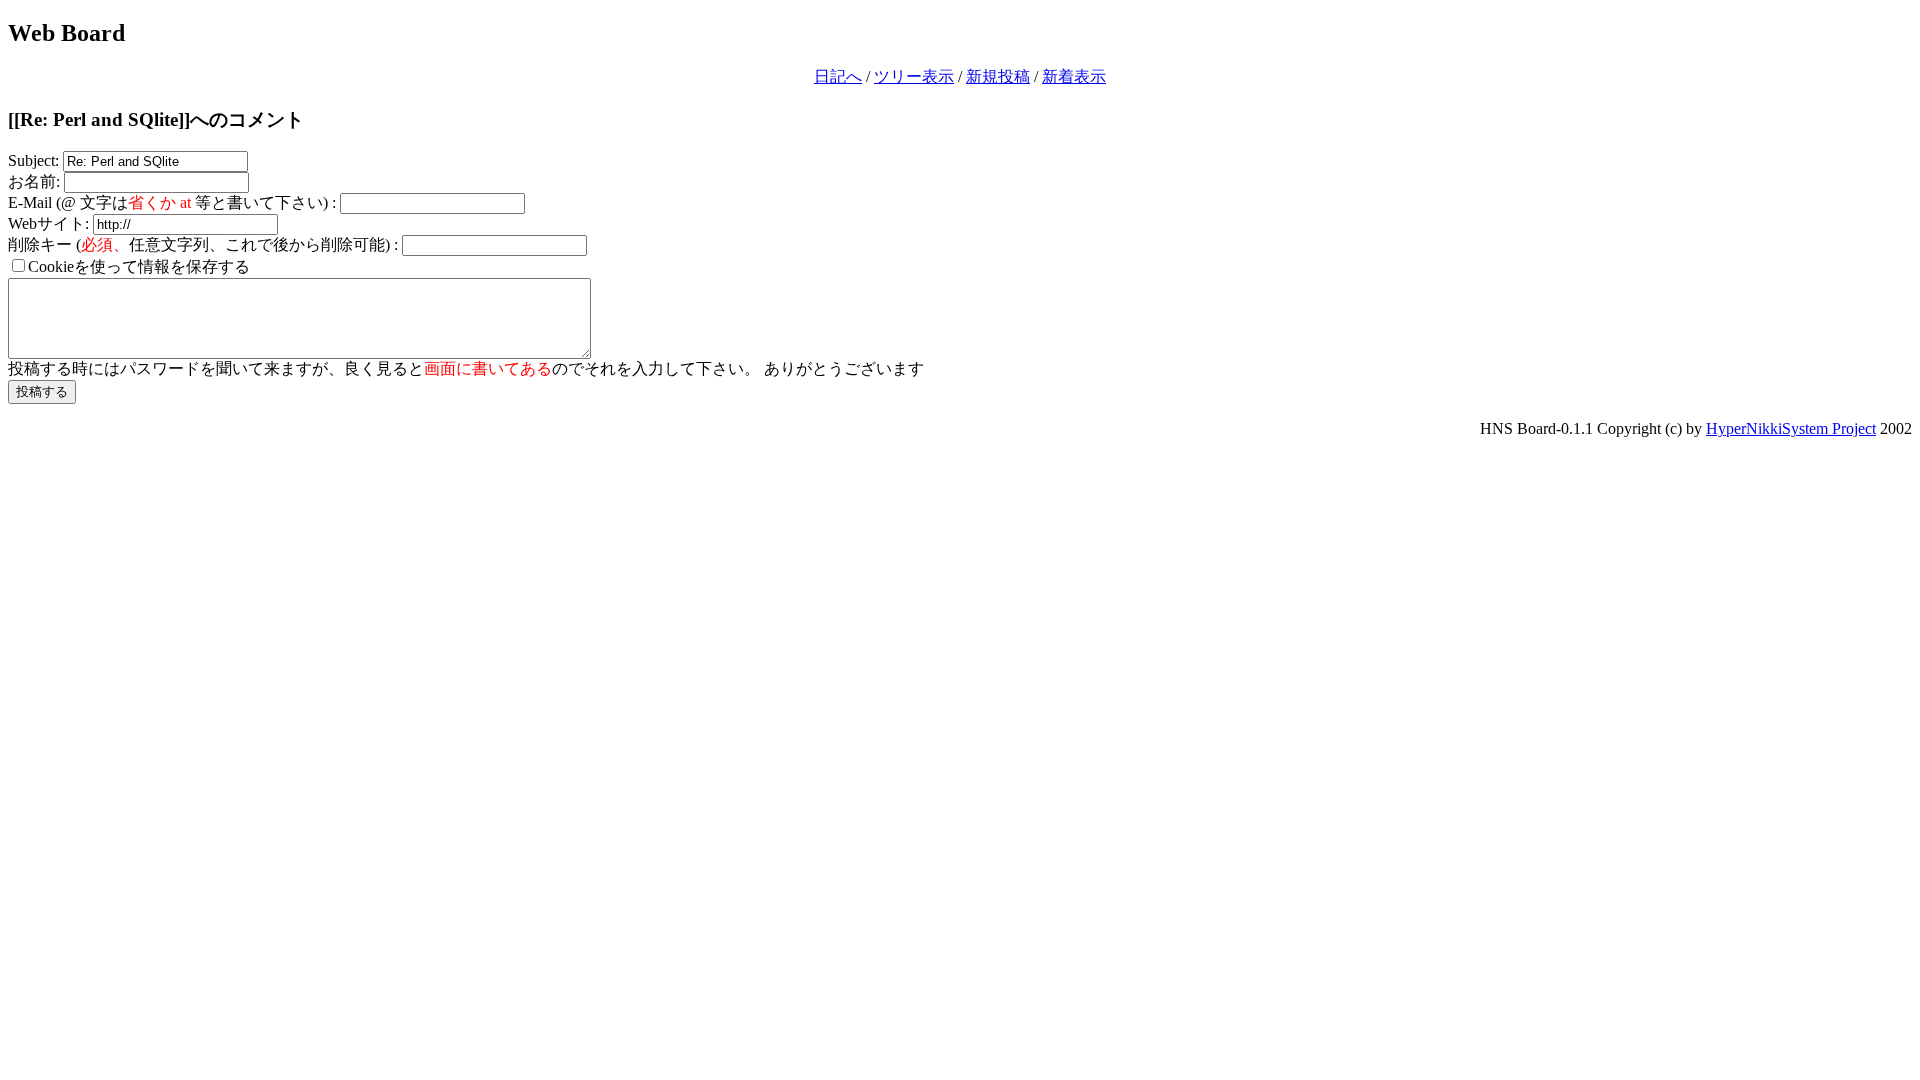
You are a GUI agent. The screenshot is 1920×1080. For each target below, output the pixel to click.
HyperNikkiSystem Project (1791, 428)
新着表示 (1074, 76)
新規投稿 (998, 76)
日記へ (838, 76)
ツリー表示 (914, 76)
